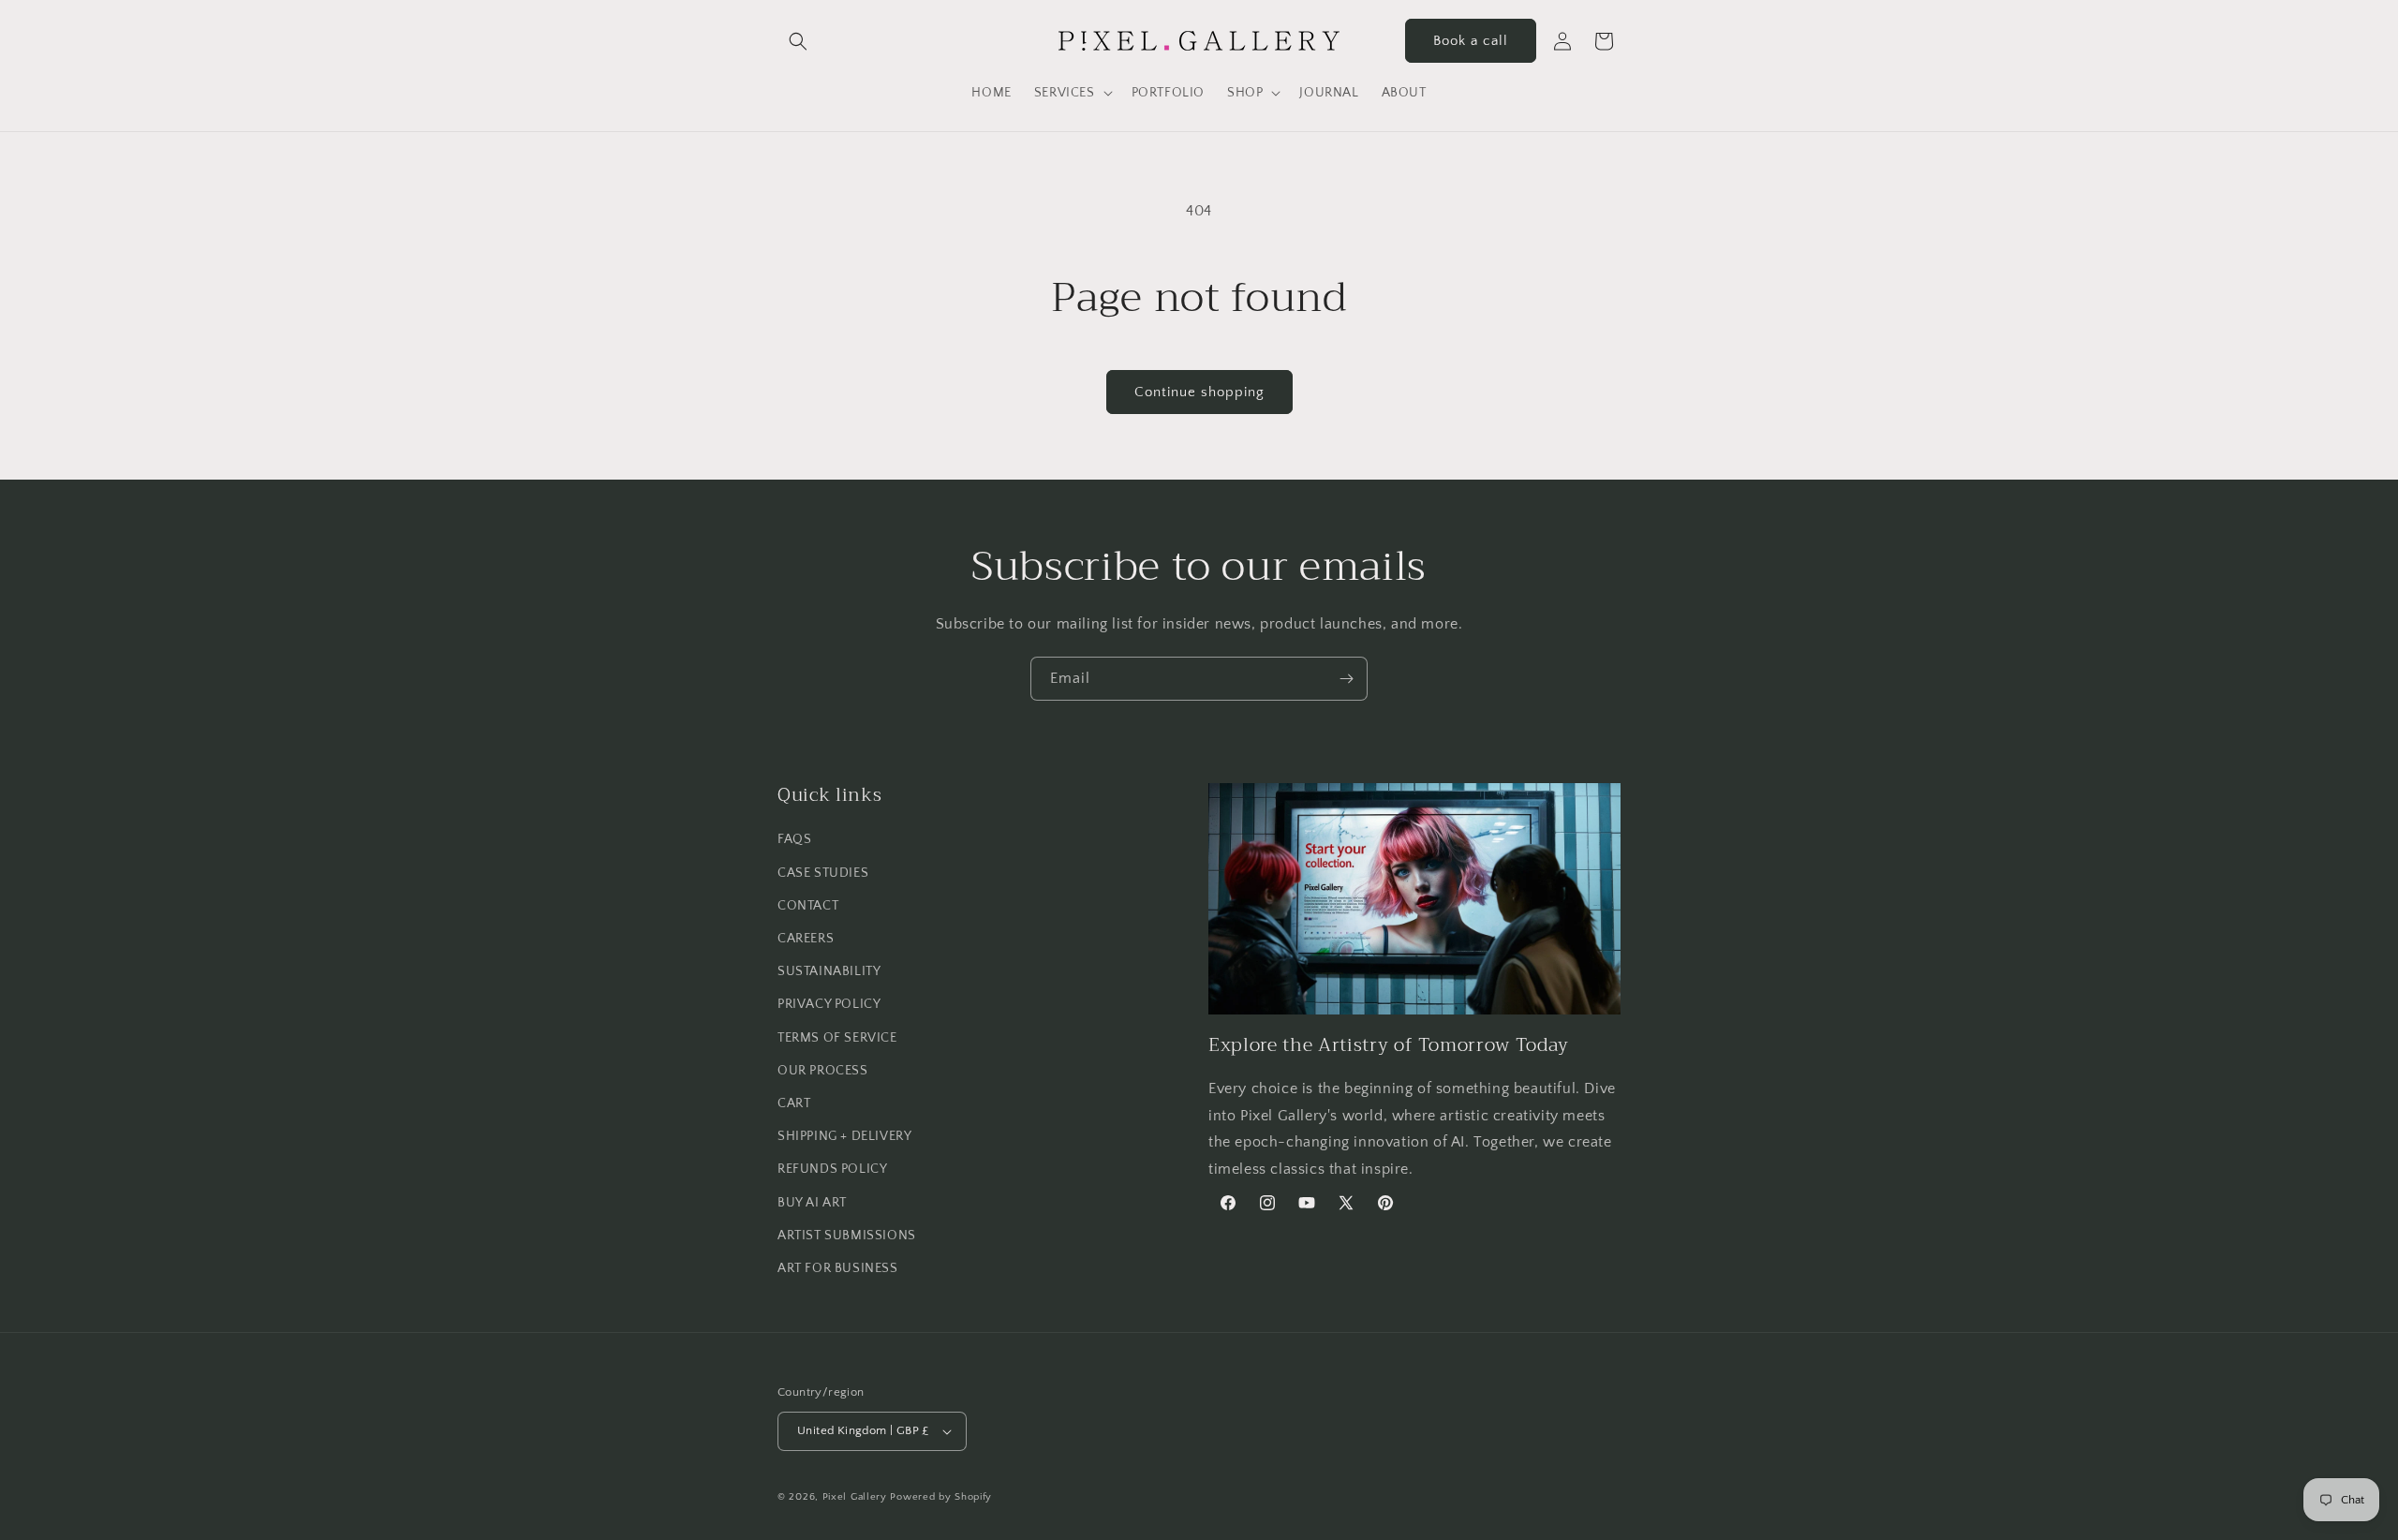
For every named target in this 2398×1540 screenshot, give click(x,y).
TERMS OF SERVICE (837, 1038)
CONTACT (808, 906)
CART (794, 1103)
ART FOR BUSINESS (838, 1268)
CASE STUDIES (823, 873)
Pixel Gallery (855, 1497)
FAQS (794, 839)
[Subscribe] (1346, 679)
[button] (798, 41)
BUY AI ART (812, 1203)
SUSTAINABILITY (829, 971)
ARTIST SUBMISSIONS (847, 1236)
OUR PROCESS (823, 1071)
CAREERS (806, 939)
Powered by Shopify (941, 1497)
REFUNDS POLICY (832, 1169)
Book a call (1471, 41)
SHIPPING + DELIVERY (844, 1136)
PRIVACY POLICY (829, 1004)
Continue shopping (1199, 392)
